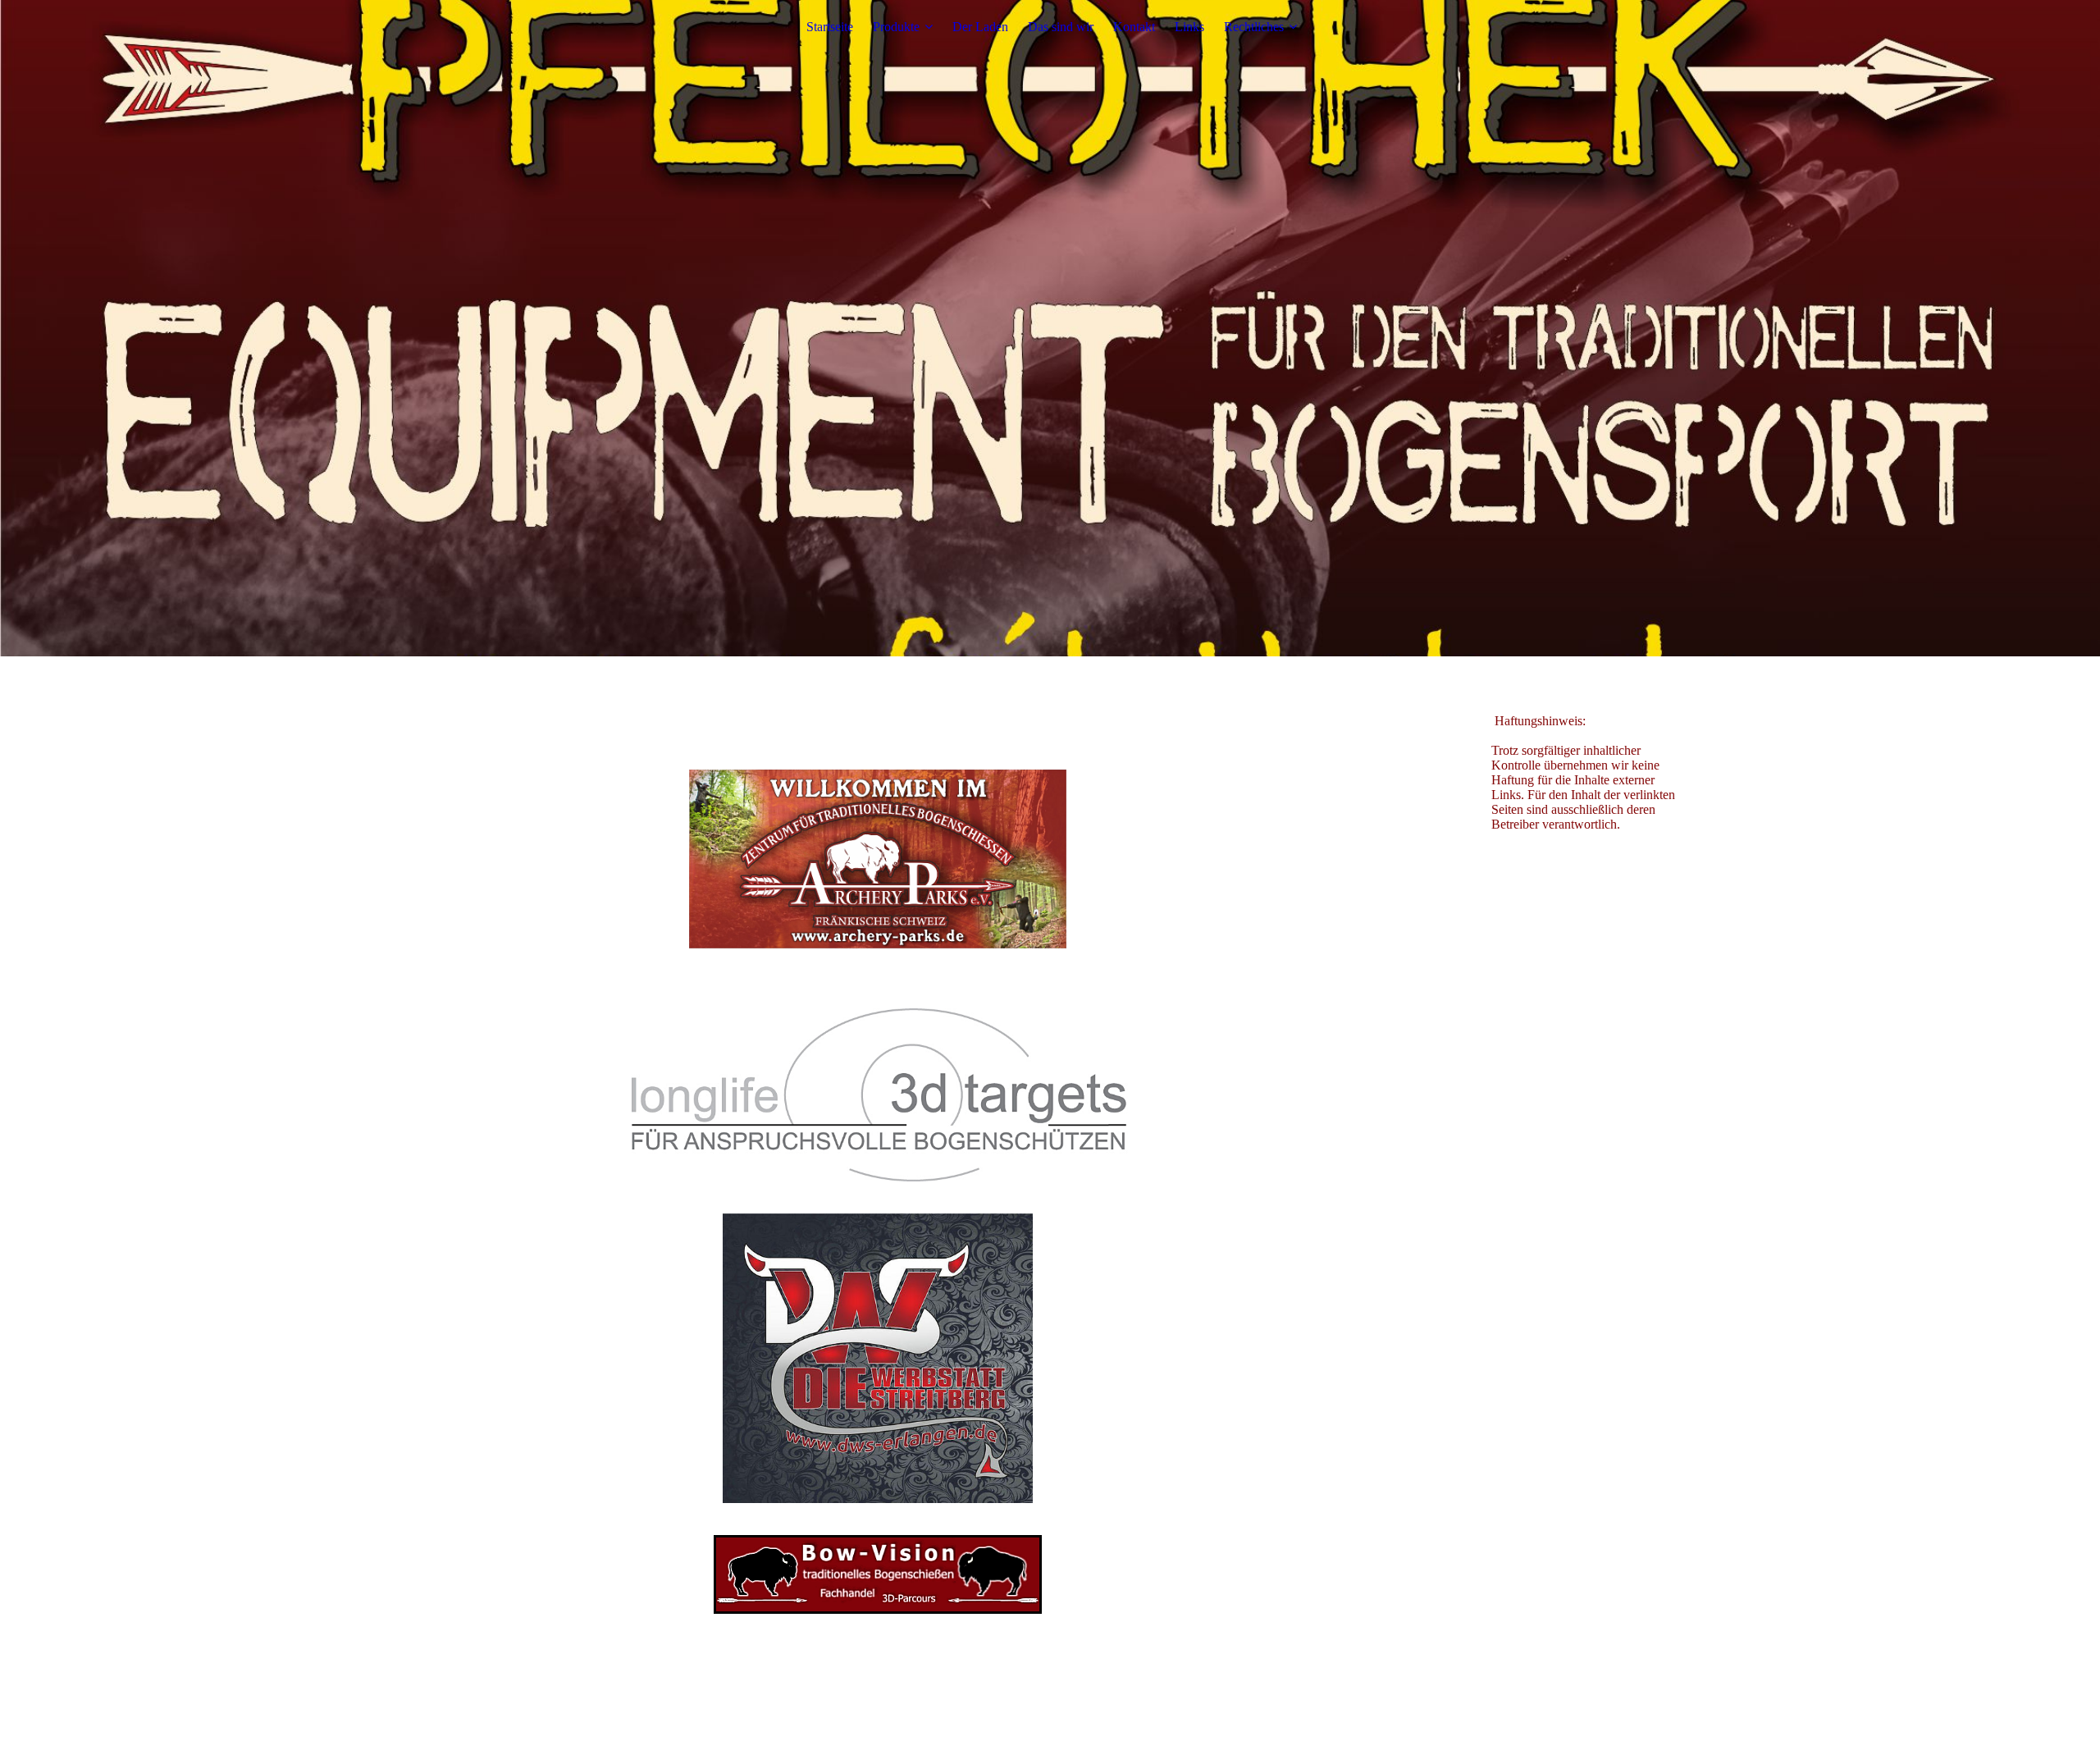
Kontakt (1134, 27)
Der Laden (980, 27)
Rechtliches (1254, 27)
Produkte (896, 27)
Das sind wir (1061, 27)
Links (1189, 27)
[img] (1050, 328)
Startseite (830, 27)
